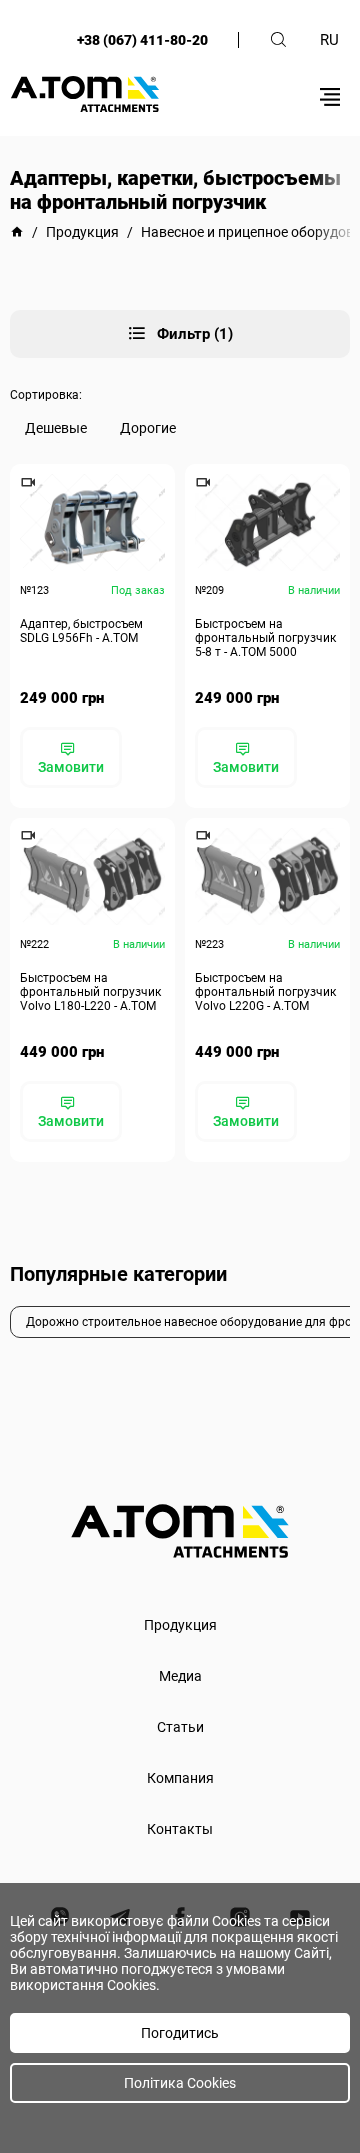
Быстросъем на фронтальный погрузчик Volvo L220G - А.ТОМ (265, 992)
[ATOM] (17, 232)
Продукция (180, 1625)
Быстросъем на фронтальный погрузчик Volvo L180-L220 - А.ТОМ (90, 992)
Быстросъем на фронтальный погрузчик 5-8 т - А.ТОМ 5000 (265, 638)
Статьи (180, 1727)
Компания (180, 1778)
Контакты (180, 1829)
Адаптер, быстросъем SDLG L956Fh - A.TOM (81, 631)
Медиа (180, 1676)
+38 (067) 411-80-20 (142, 40)
